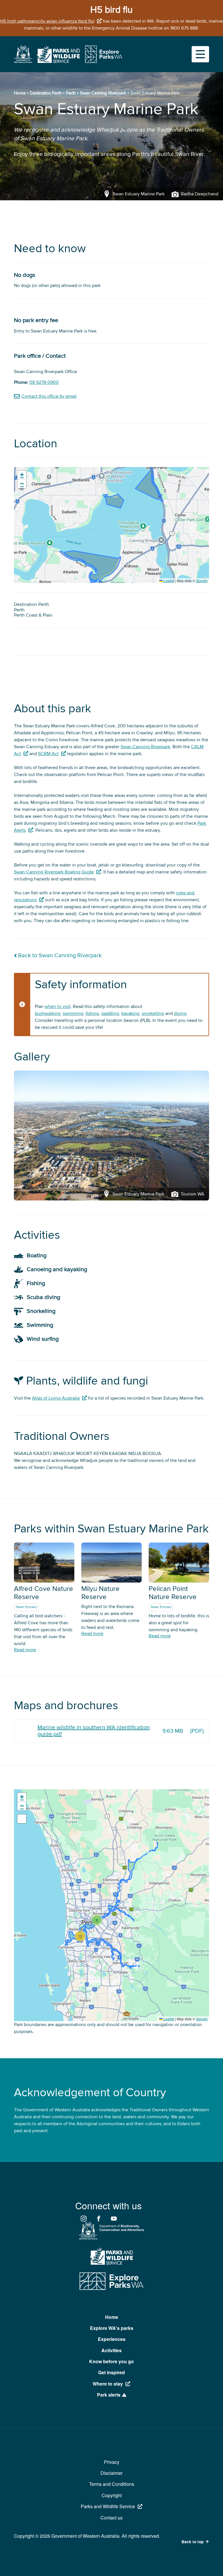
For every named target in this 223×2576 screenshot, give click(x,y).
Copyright (112, 2495)
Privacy (112, 2462)
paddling (110, 1013)
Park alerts (109, 2395)
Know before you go (111, 2361)
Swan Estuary (26, 1607)
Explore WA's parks (112, 2328)
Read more (25, 1650)
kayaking (130, 1013)
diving (180, 1013)
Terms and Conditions (112, 2484)
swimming (73, 1013)
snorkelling (153, 1013)
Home (20, 93)
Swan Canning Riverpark (103, 93)
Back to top (193, 2542)
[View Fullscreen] (22, 1819)
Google (202, 581)
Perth (71, 93)
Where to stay (108, 2384)
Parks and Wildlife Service (108, 2506)
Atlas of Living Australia (56, 1398)
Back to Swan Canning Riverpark (60, 956)
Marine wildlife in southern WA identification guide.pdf (94, 1731)
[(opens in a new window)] (23, 61)
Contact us (111, 2518)
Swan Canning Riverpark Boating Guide (54, 872)
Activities (111, 2350)
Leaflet (168, 581)
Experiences (112, 2339)
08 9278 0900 (44, 382)
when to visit (58, 1007)
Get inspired (111, 2372)
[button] (22, 475)
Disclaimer (111, 2473)
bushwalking (48, 1013)
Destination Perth (46, 93)
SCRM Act (48, 754)
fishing (92, 1013)
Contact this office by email (49, 396)
